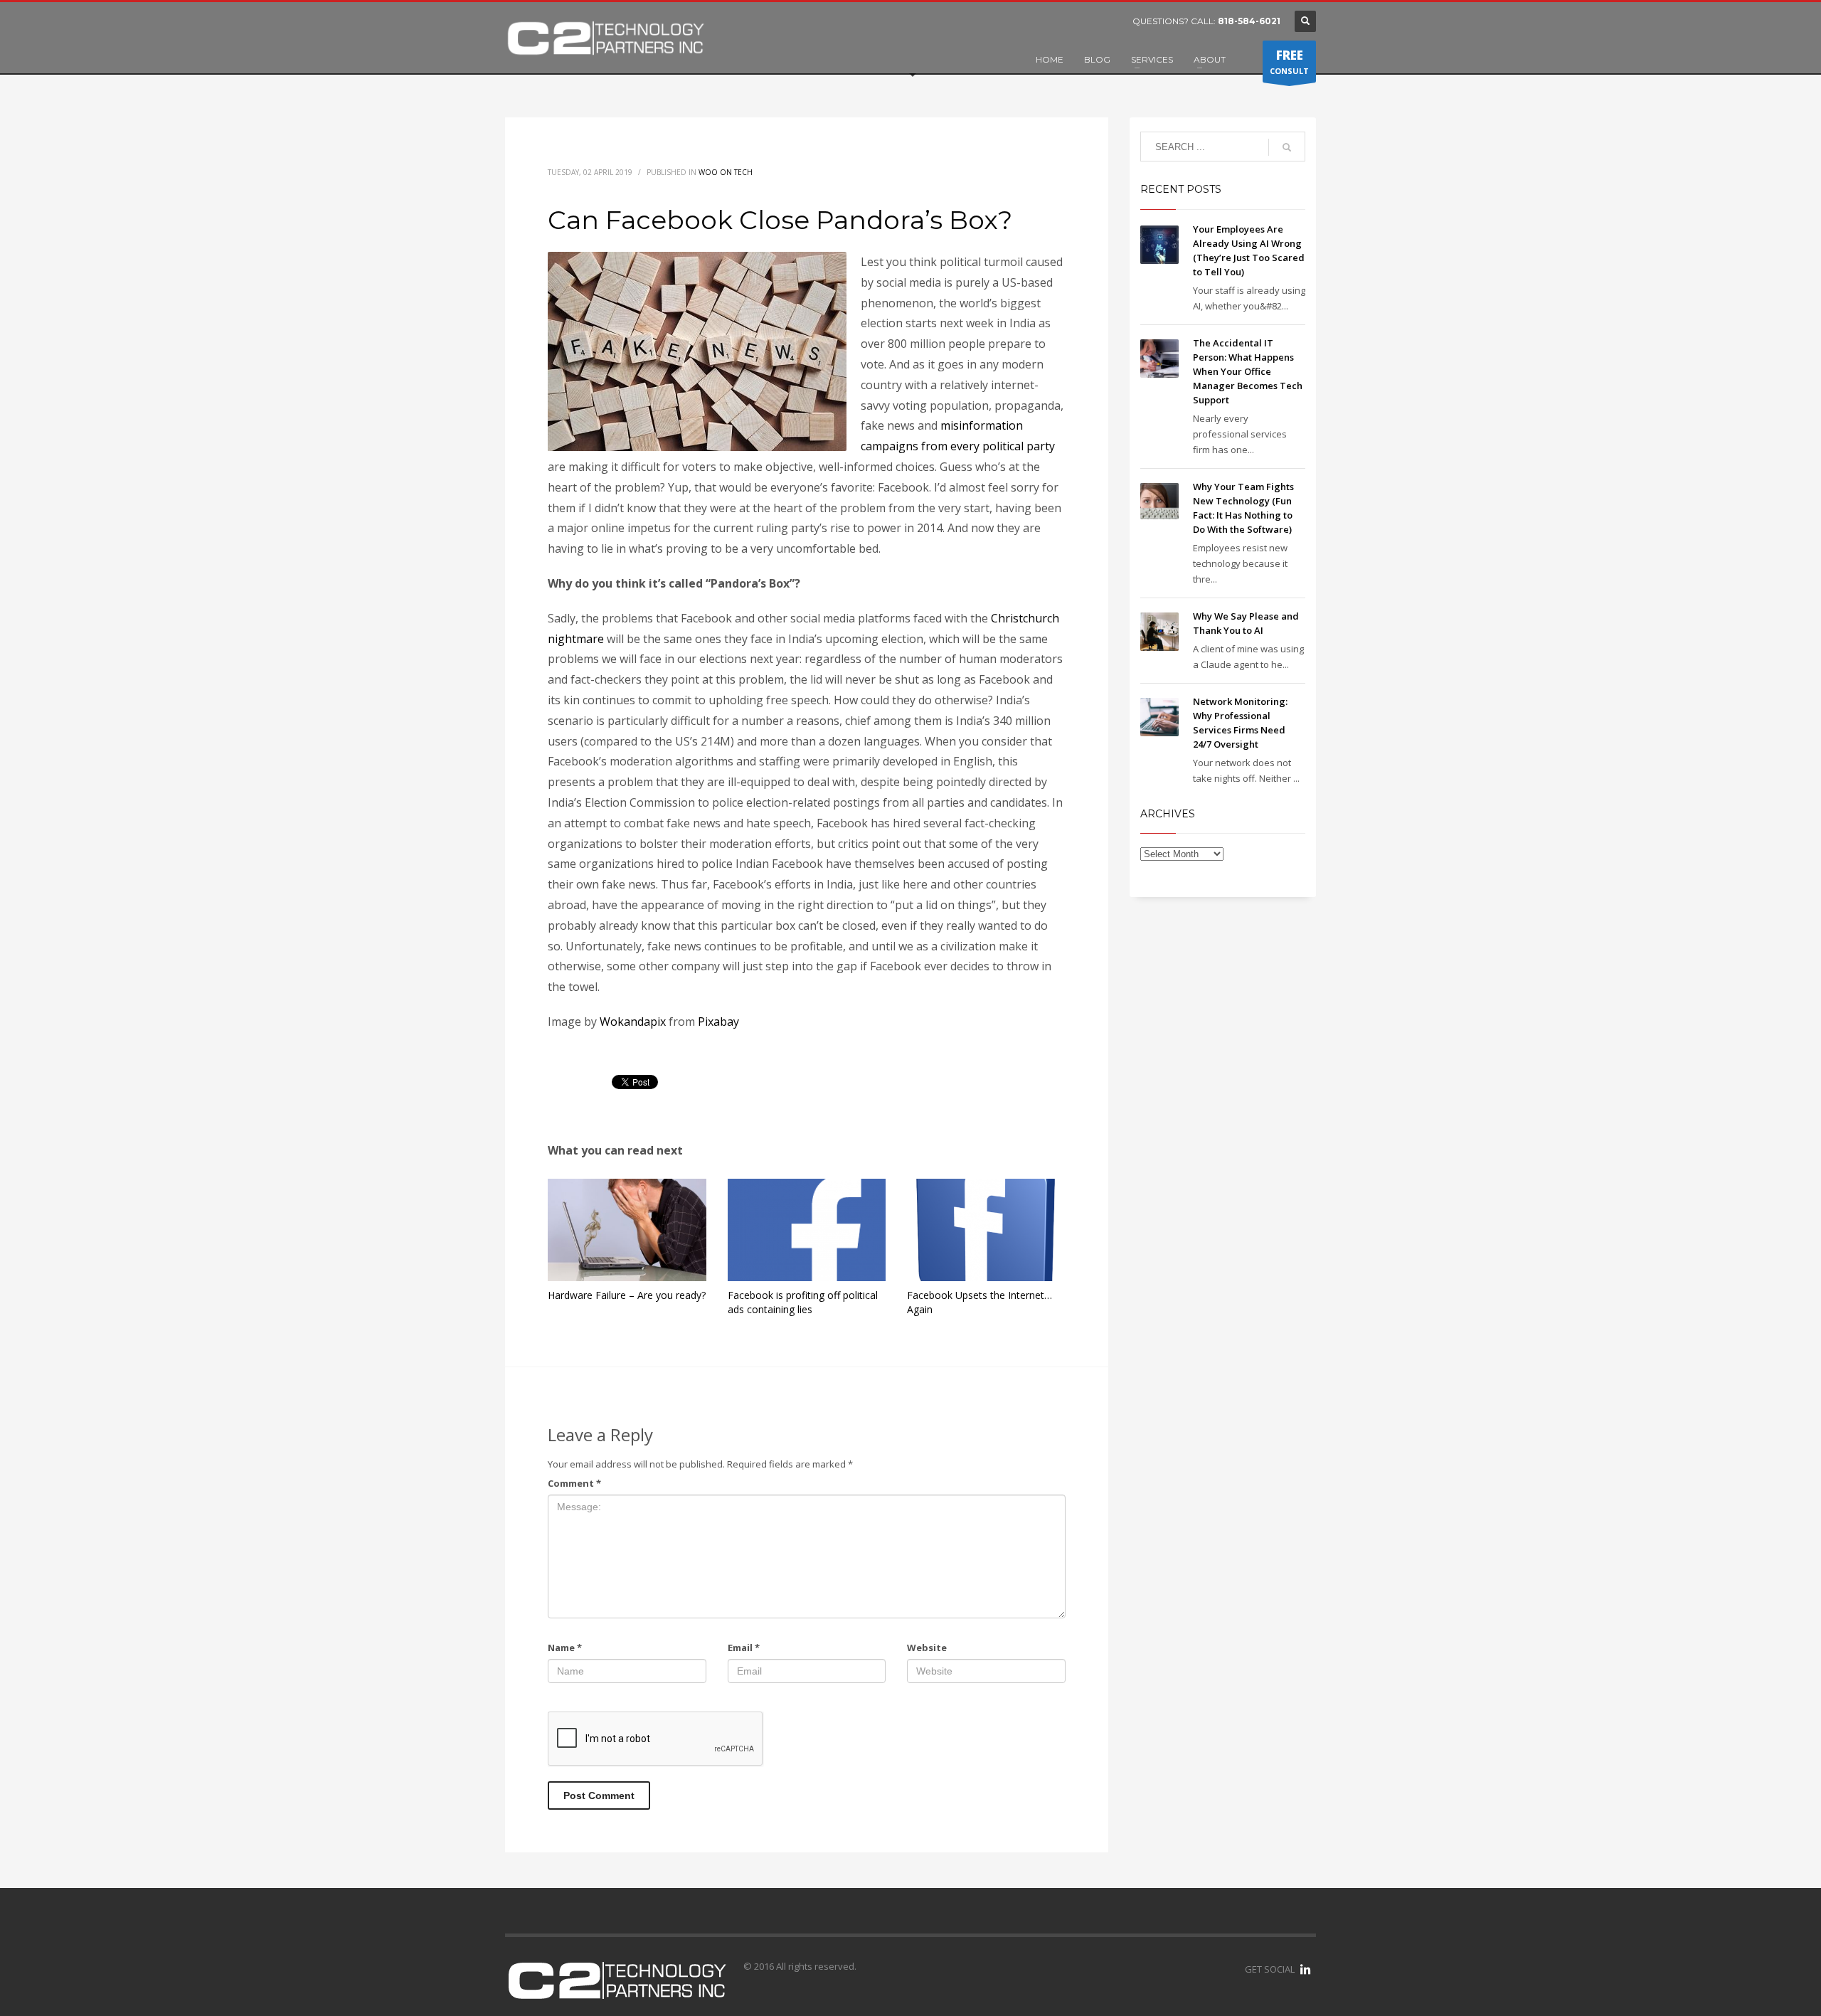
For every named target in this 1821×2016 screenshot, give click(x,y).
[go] (1287, 147)
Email (744, 1648)
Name (565, 1648)
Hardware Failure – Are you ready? (627, 1295)
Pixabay (718, 1022)
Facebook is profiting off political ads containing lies (803, 1302)
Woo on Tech (726, 172)
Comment (574, 1483)
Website (927, 1648)
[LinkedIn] (1305, 1969)
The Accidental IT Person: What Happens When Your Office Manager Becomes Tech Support (1248, 371)
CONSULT (1289, 62)
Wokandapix (633, 1022)
